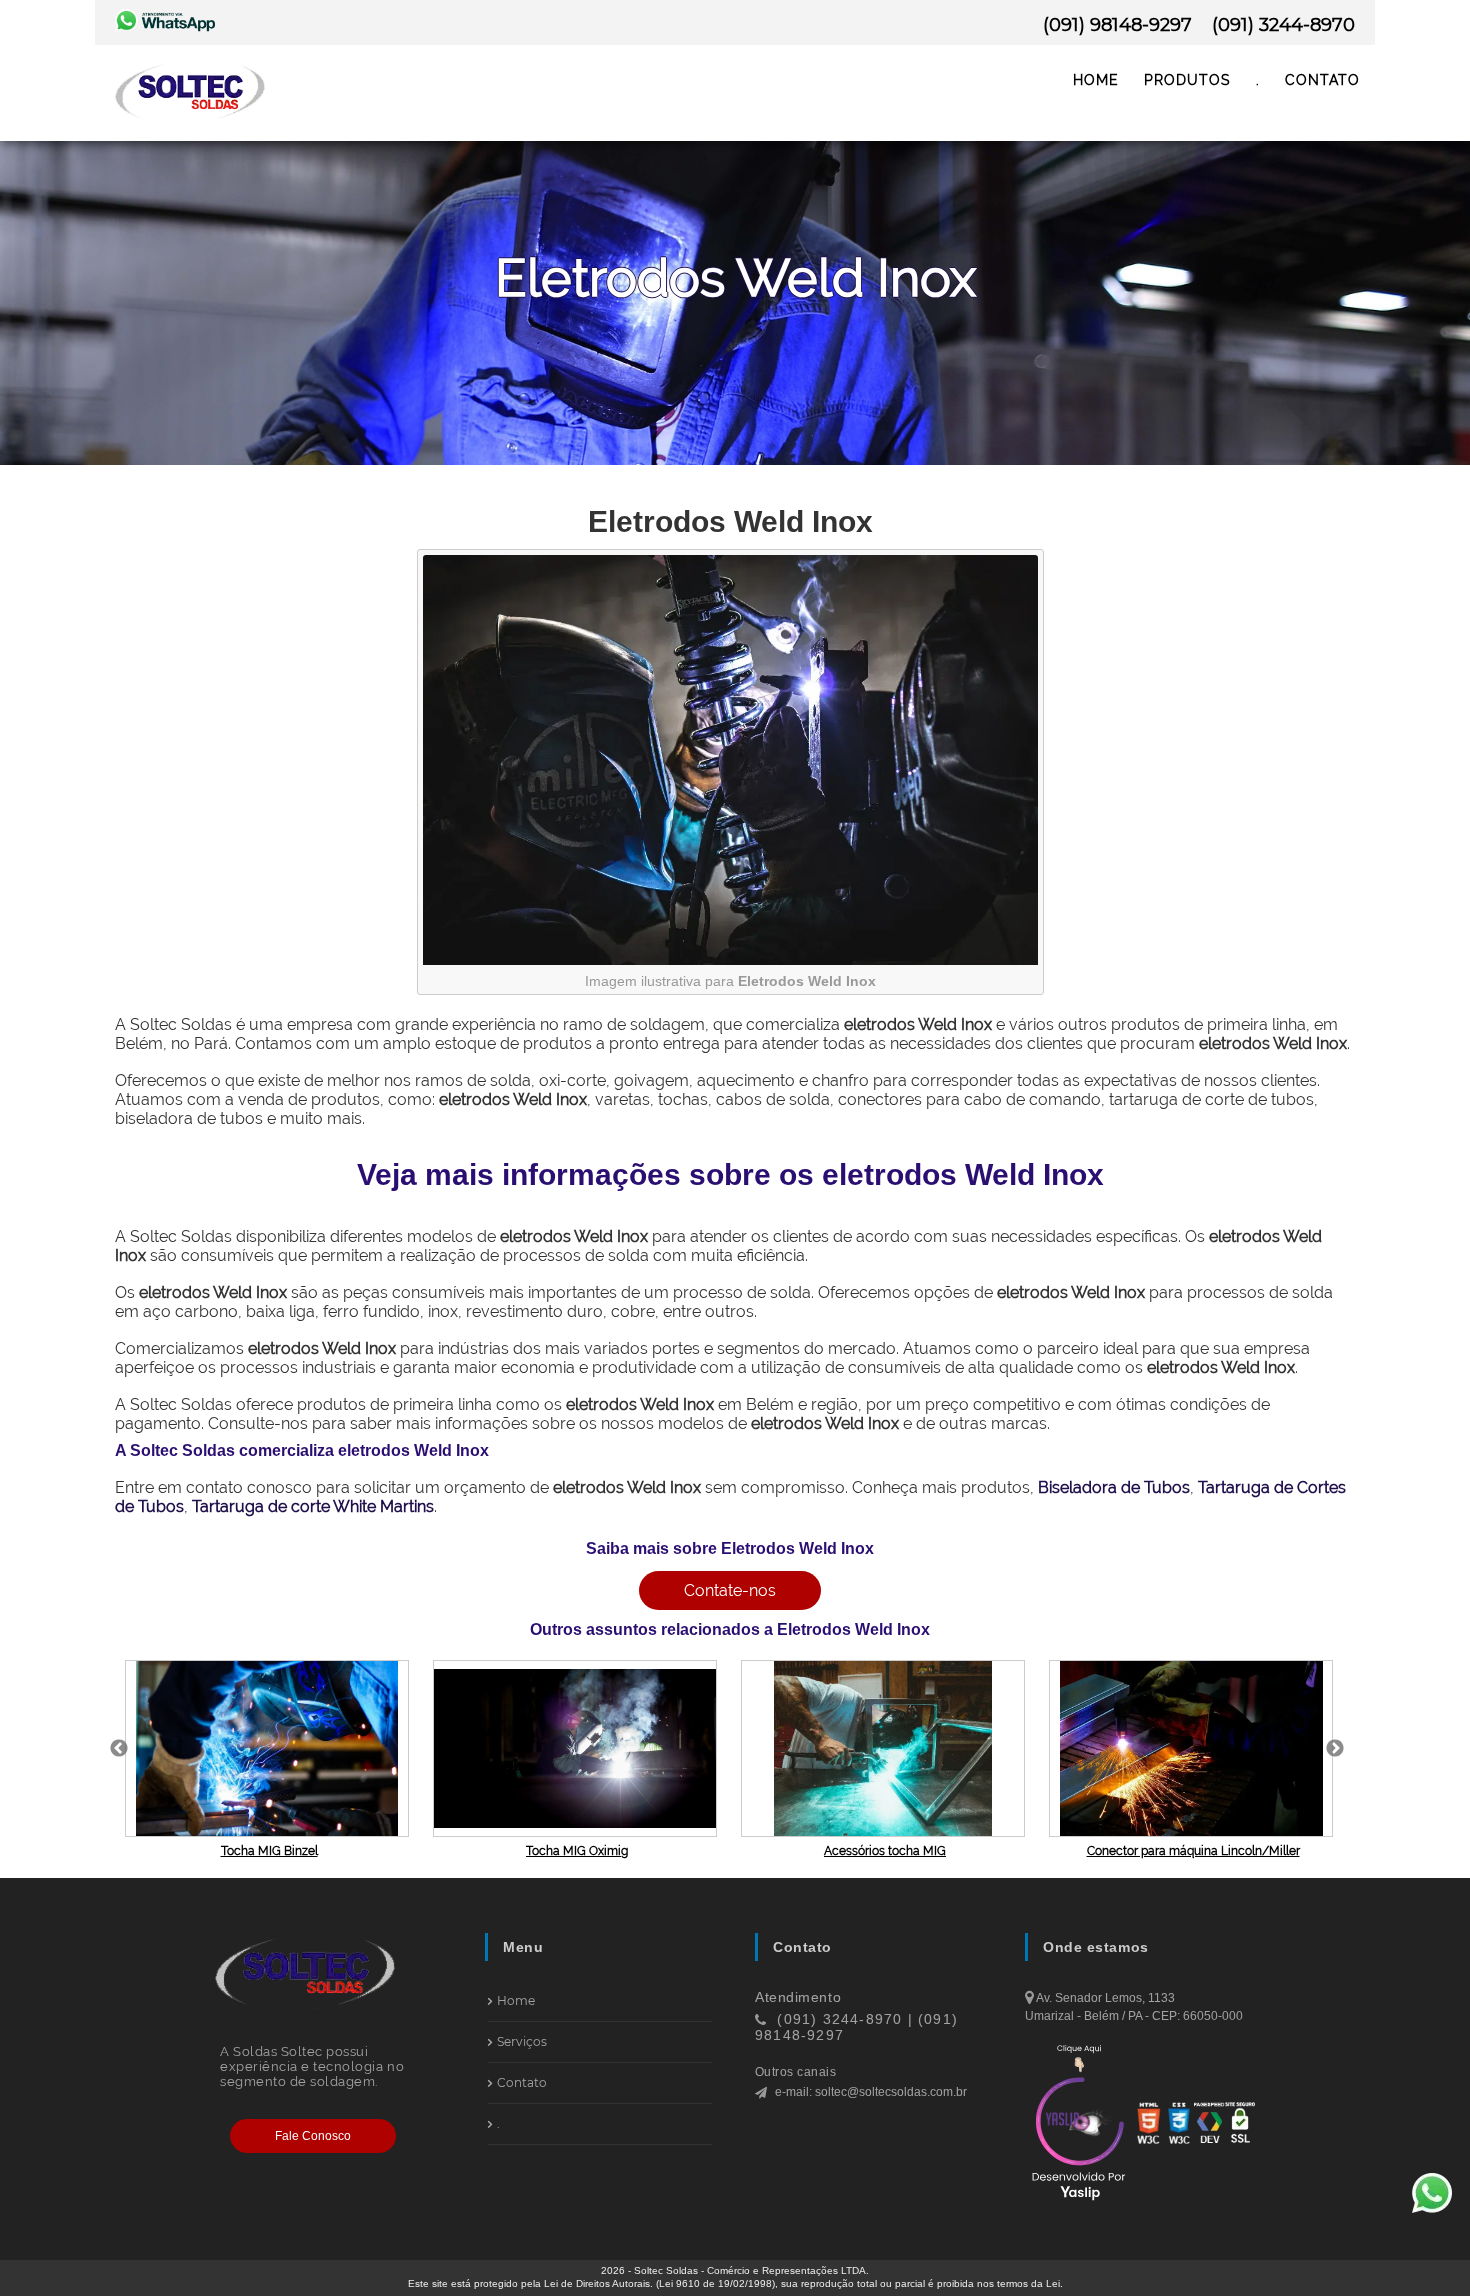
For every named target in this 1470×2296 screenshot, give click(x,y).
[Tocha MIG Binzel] (269, 1748)
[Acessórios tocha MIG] (885, 1748)
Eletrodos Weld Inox (730, 521)
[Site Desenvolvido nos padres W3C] (1149, 2125)
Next (1335, 1749)
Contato (1322, 80)
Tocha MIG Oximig (577, 1851)
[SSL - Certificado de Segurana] (1240, 2125)
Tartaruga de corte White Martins (313, 1506)
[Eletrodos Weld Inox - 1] (730, 960)
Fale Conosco (313, 2136)
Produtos (1187, 80)
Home (1096, 80)
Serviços (522, 2041)
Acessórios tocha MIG (885, 1851)
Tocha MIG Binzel (269, 1851)
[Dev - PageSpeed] (1209, 2125)
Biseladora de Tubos (1114, 1487)
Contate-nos (730, 1590)
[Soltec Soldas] (190, 124)
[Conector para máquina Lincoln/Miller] (1193, 1748)
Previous (119, 1749)
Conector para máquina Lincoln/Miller (1193, 1851)
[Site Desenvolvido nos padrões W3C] (1179, 2125)
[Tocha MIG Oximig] (577, 1748)
